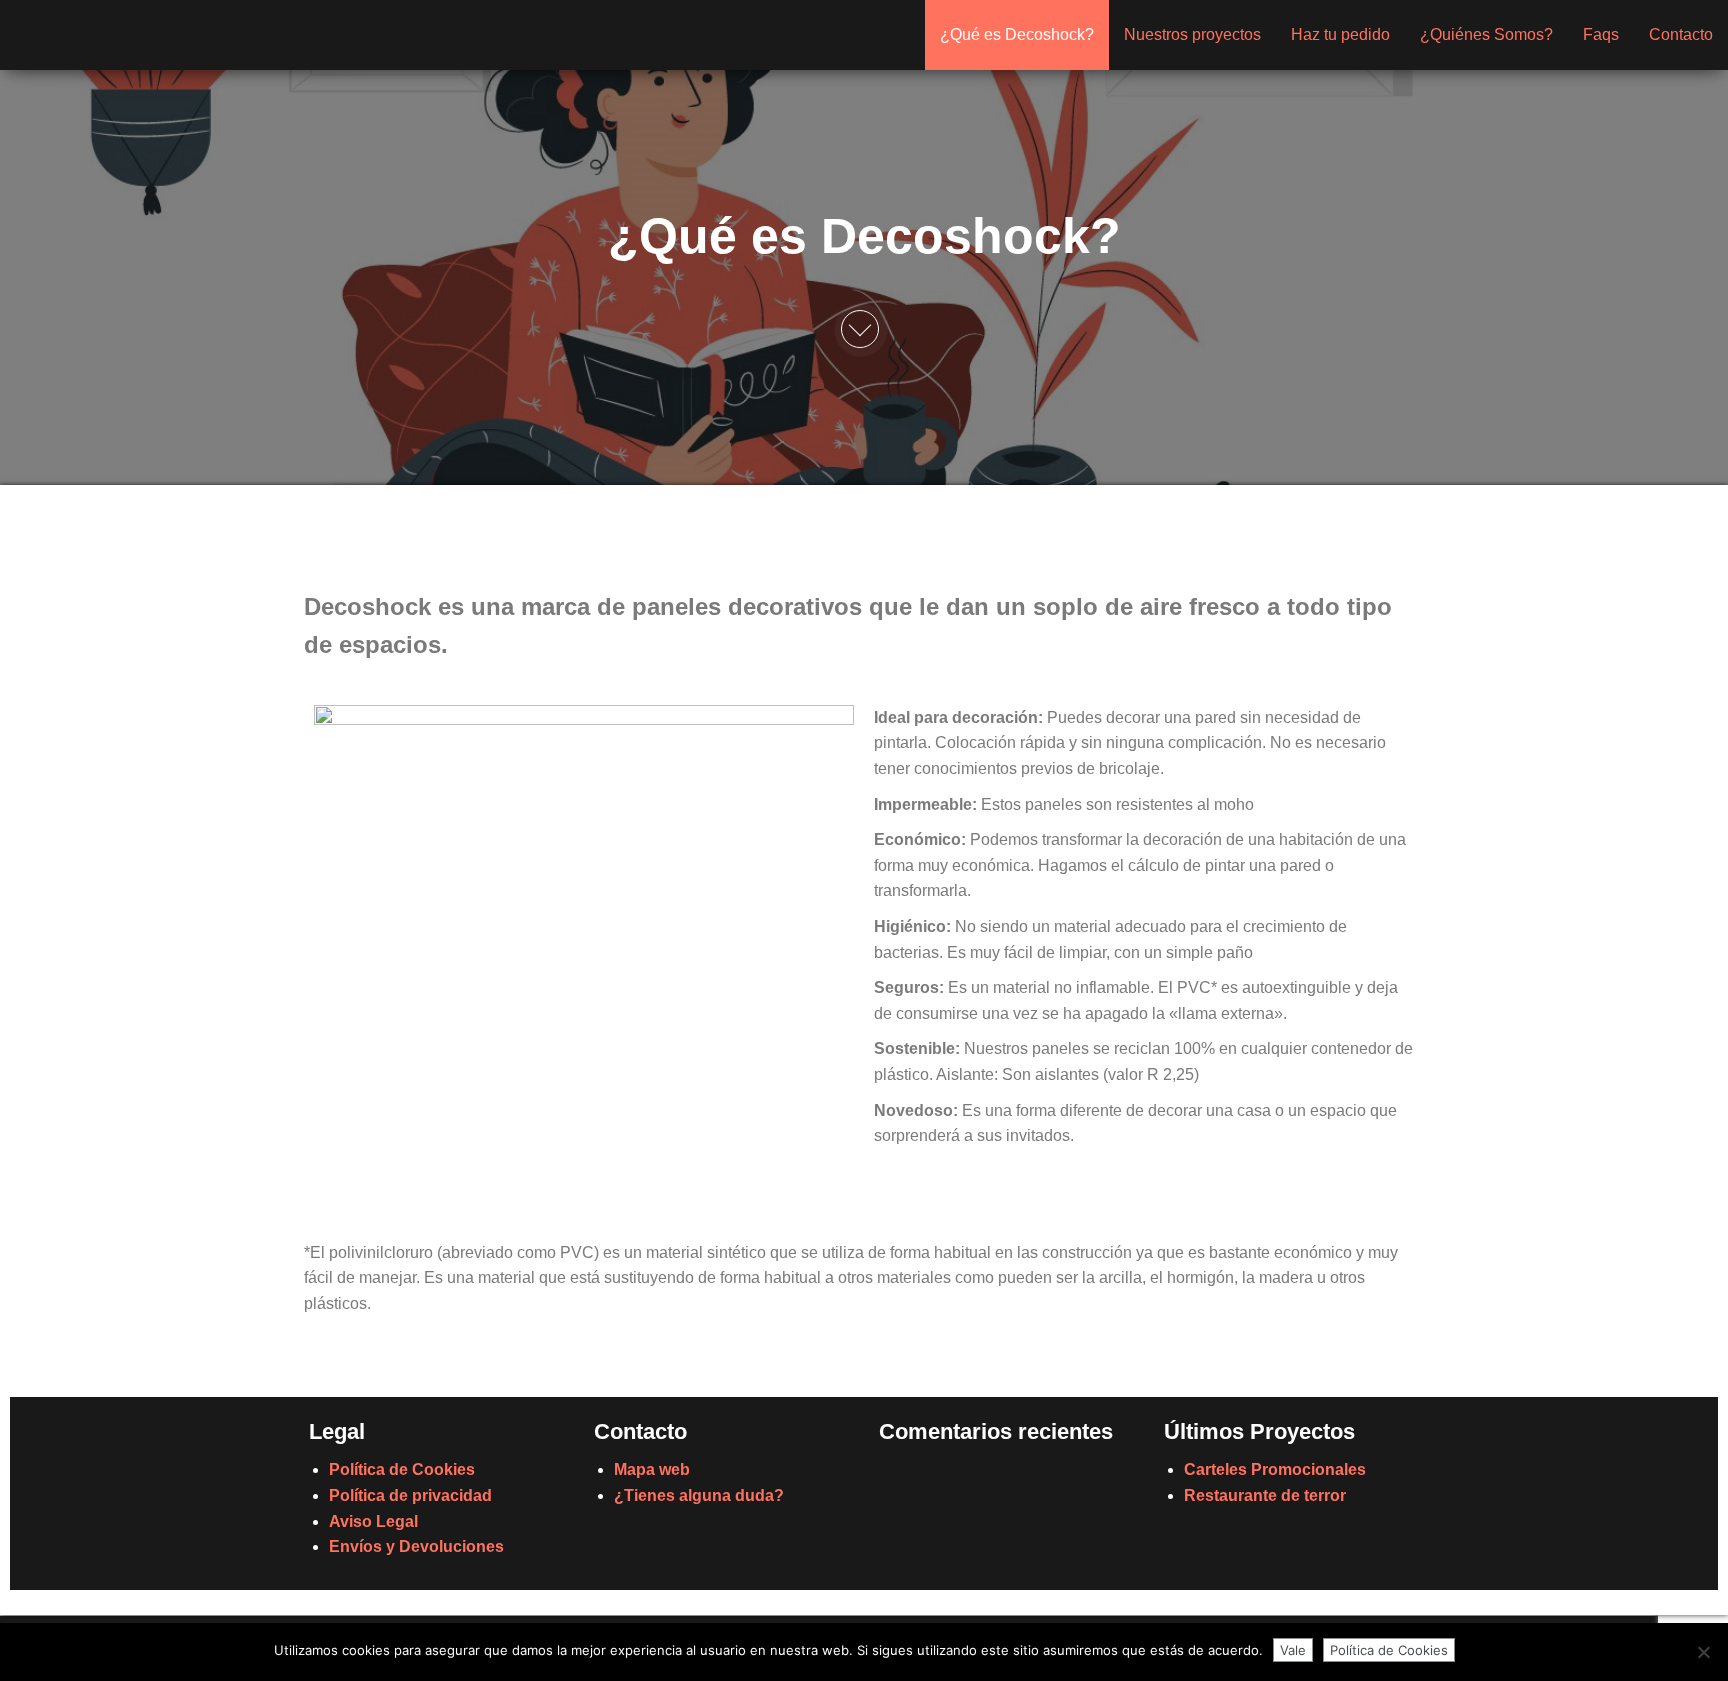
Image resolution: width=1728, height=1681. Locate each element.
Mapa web (652, 1469)
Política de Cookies (402, 1469)
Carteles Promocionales (1275, 1469)
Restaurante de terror (1265, 1495)
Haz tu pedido (1340, 34)
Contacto (1681, 34)
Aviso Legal (373, 1521)
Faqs (1601, 34)
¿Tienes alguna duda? (699, 1495)
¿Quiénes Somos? (1486, 34)
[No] (1703, 1652)
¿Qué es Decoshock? (1017, 34)
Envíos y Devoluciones (416, 1546)
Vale (1293, 1650)
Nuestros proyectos (1192, 34)
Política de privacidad (410, 1495)
